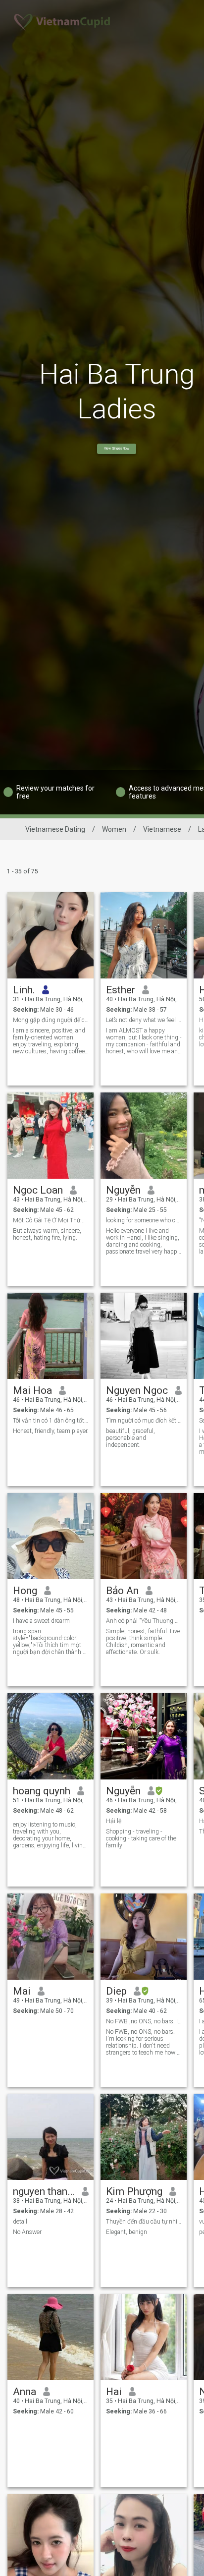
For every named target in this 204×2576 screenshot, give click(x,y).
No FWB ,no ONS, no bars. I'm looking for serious (144, 2021)
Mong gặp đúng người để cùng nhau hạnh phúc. (51, 1020)
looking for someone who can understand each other (144, 1220)
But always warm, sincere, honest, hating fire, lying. (47, 1234)
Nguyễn (123, 1190)
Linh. (24, 990)
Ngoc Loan (38, 1190)
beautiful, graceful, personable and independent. (130, 1438)
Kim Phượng (134, 2191)
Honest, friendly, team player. (51, 1431)
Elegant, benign (127, 2232)
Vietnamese (162, 829)
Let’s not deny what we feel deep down (144, 1020)
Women (114, 829)
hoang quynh (42, 1791)
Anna (25, 2392)
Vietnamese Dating (55, 829)
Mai (22, 1991)
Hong (25, 1591)
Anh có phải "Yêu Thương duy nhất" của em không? (144, 1621)
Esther (121, 990)
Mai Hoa (32, 1390)
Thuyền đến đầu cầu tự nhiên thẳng (144, 2222)
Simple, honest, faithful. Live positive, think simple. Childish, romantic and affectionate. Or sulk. (143, 1642)
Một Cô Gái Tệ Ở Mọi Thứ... (49, 1220)
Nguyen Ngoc (137, 1390)
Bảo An (122, 1591)
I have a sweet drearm (41, 1621)
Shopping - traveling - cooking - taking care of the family (141, 1838)
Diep (116, 1991)
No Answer (27, 2232)
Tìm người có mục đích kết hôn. (144, 1421)
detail (20, 2222)
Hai (114, 2392)
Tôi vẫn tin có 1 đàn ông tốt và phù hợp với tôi (51, 1421)
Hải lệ (114, 1821)
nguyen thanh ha (44, 2191)
